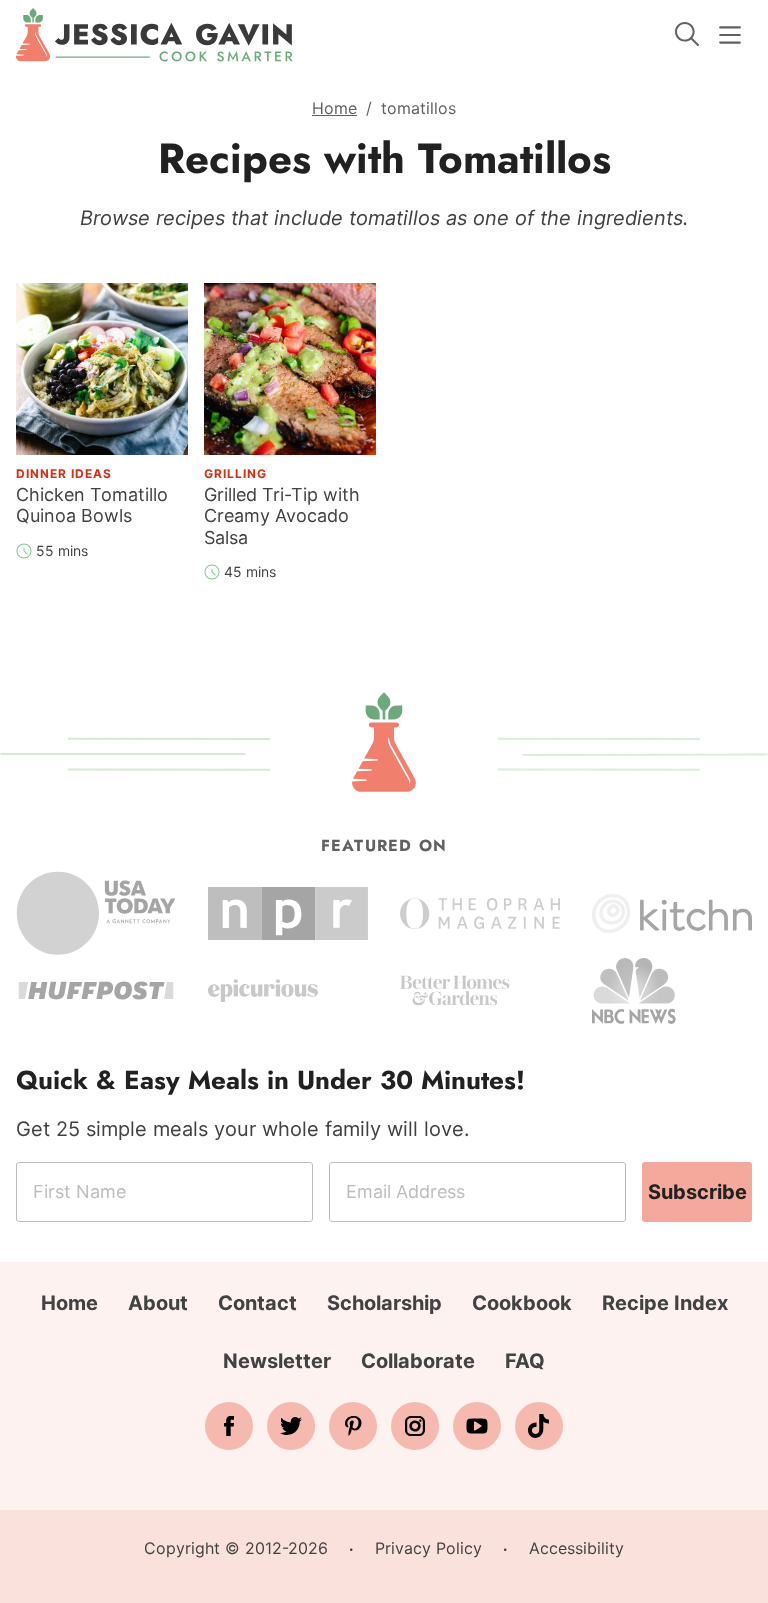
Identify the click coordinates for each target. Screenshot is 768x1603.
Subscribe (697, 1192)
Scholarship (384, 1303)
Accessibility (576, 1548)
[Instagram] (415, 1426)
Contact (257, 1303)
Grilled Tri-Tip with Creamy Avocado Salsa (282, 516)
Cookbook (522, 1303)
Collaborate (418, 1361)
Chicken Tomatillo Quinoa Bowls (92, 505)
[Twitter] (291, 1426)
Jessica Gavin (154, 35)
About (158, 1303)
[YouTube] (477, 1426)
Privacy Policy (428, 1548)
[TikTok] (539, 1426)
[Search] (687, 34)
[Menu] (730, 35)
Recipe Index (665, 1303)
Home (334, 108)
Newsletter (277, 1361)
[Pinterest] (353, 1426)
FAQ (525, 1361)
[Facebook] (229, 1426)
